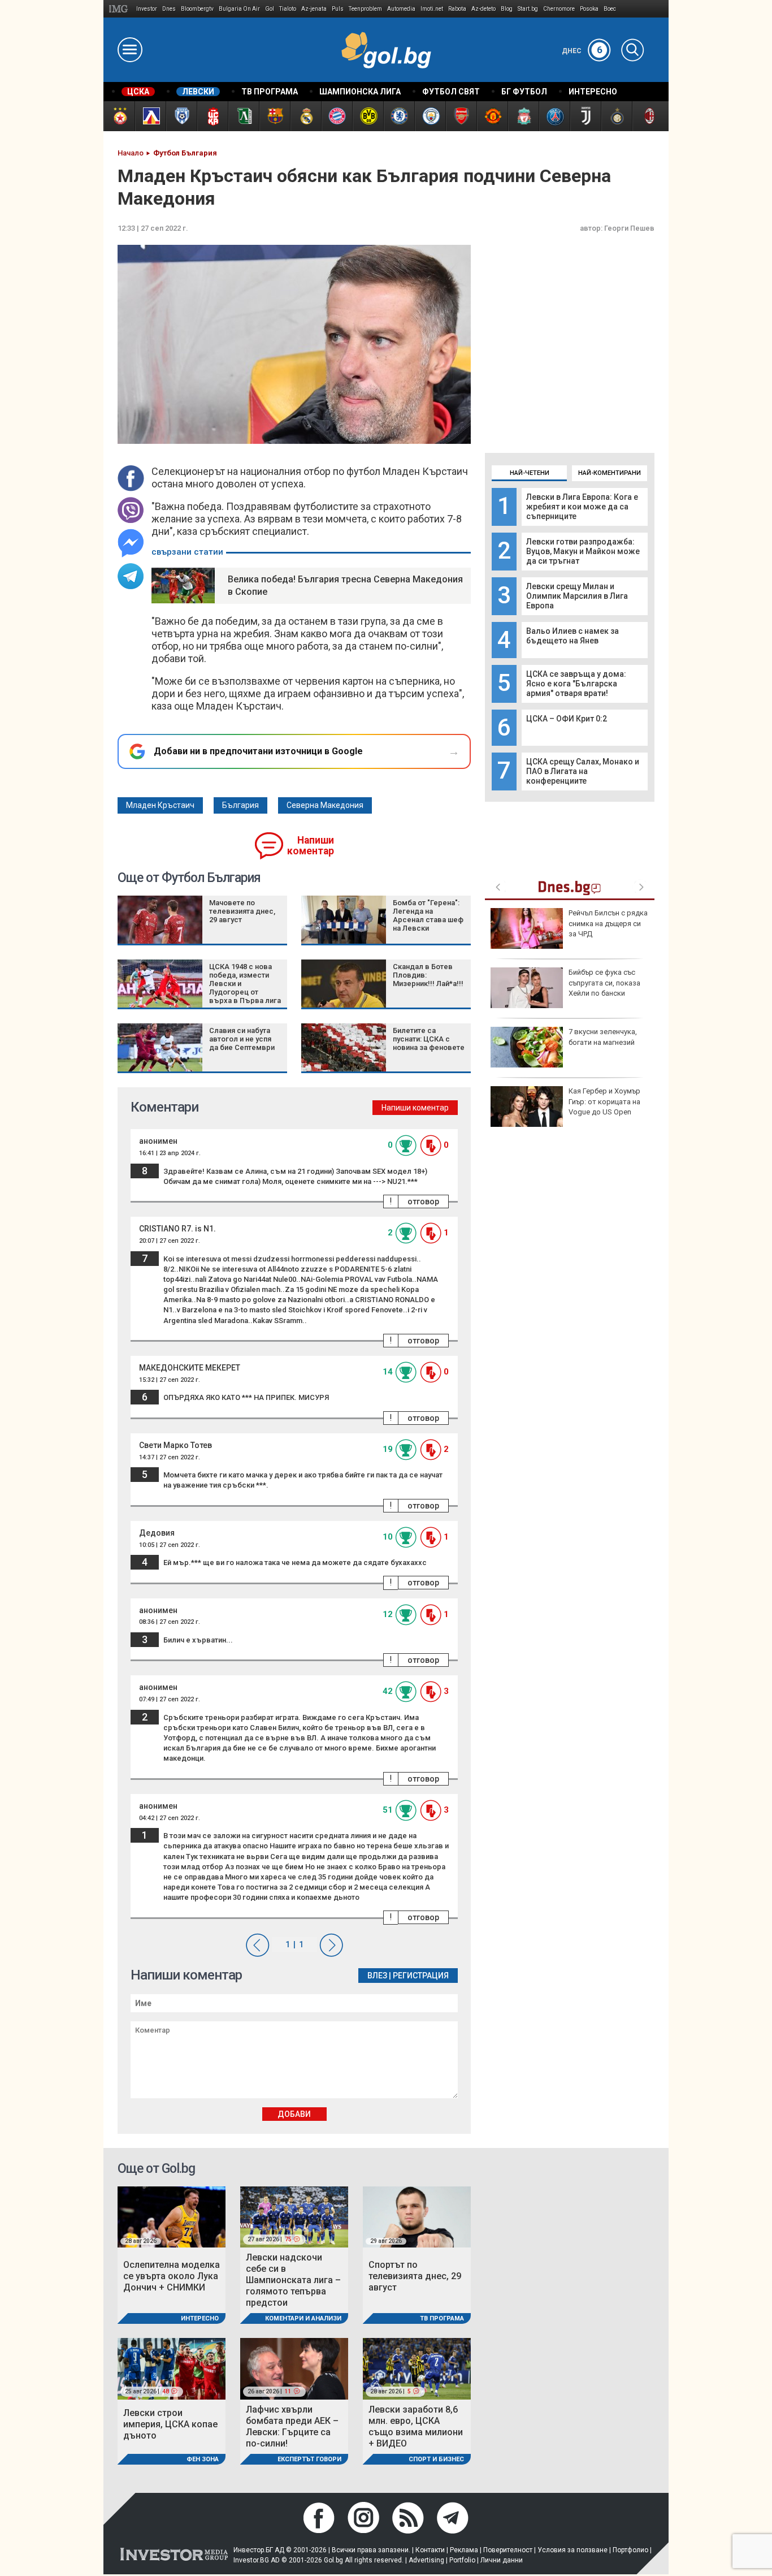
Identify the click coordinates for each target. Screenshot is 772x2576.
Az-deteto (483, 9)
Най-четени (530, 473)
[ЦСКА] (119, 116)
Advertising (426, 2560)
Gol (270, 9)
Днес (582, 51)
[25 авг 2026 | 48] (172, 2368)
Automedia (401, 9)
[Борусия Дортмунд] (368, 116)
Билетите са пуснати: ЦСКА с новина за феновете (429, 1039)
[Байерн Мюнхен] (337, 116)
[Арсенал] (461, 116)
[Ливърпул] (523, 116)
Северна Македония (325, 805)
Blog (507, 9)
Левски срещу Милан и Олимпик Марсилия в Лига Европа (577, 596)
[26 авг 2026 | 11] (294, 2368)
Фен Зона (203, 2459)
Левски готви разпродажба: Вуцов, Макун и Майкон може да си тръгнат (583, 551)
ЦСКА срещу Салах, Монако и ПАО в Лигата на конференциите (583, 771)
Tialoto (288, 9)
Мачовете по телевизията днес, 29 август (242, 911)
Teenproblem (365, 9)
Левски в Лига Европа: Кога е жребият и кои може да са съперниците (582, 507)
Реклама (464, 2550)
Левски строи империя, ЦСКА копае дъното (170, 2424)
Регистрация (421, 1976)
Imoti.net (432, 9)
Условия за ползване (573, 2550)
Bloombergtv (197, 9)
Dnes (169, 9)
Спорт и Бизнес (436, 2459)
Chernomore (559, 9)
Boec (610, 9)
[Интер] (616, 116)
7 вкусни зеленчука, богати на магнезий (603, 1037)
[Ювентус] (585, 116)
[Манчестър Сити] (430, 116)
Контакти (430, 2550)
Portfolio (462, 2560)
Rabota (457, 9)
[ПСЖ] (554, 116)
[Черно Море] (181, 116)
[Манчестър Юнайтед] (492, 116)
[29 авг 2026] (417, 2216)
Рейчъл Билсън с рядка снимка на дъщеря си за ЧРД (608, 923)
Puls (338, 9)
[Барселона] (274, 116)
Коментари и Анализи (303, 2318)
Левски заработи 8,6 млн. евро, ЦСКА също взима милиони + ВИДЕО (416, 2426)
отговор (423, 1201)
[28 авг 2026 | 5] (417, 2368)
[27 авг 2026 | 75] (294, 2216)
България (240, 805)
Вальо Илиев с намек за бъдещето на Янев (573, 636)
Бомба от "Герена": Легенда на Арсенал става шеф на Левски (428, 915)
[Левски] (150, 116)
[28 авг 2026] (172, 2216)
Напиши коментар (311, 846)
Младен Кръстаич (160, 805)
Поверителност (508, 2550)
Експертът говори (309, 2459)
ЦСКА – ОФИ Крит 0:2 (567, 719)
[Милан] (647, 116)
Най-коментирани (610, 473)
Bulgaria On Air (239, 9)
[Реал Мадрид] (305, 116)
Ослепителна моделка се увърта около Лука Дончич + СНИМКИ (172, 2276)
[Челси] (399, 116)
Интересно (200, 2318)
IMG (120, 9)
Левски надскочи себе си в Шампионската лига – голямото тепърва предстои (293, 2280)
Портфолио (630, 2550)
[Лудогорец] (243, 116)
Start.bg (528, 9)
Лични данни (502, 2560)
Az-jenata (314, 9)
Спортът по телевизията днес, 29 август (415, 2276)
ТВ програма (442, 2318)
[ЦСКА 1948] (212, 116)
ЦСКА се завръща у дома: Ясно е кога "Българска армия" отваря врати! (576, 684)
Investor (147, 9)
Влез (377, 1976)
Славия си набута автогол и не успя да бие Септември (242, 1039)
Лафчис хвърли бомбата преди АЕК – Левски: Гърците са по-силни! (292, 2426)
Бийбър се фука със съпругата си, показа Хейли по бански (604, 982)
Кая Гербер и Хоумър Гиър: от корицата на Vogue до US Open (604, 1101)
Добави (294, 2114)
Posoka (589, 9)
